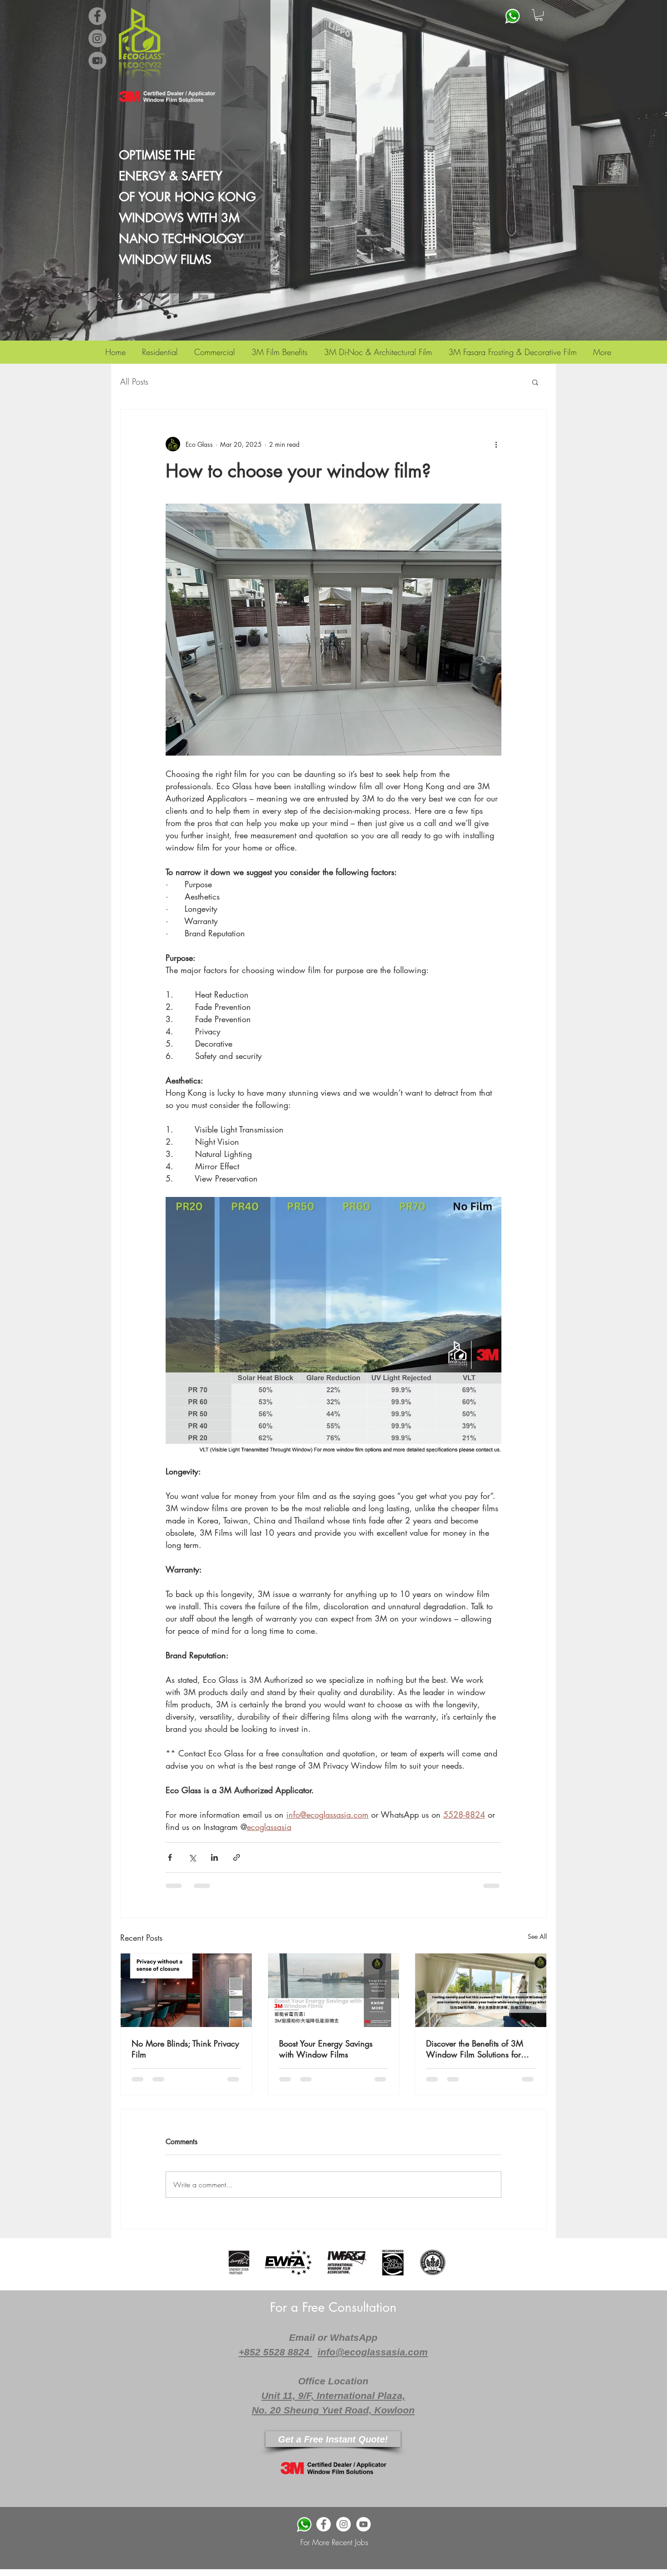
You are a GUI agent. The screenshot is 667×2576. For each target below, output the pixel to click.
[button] (539, 15)
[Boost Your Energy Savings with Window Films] (334, 1990)
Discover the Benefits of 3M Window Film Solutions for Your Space (475, 2049)
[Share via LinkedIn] (214, 1857)
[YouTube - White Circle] (363, 2524)
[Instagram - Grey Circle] (97, 38)
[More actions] (496, 444)
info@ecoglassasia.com (373, 2352)
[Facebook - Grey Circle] (97, 16)
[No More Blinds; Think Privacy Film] (186, 1990)
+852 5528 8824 (275, 2352)
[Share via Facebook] (170, 1857)
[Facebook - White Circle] (324, 2524)
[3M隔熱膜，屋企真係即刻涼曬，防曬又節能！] (481, 1990)
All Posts (134, 381)
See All (537, 1936)
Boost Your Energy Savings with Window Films (326, 2049)
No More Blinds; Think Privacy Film (185, 2049)
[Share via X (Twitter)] (192, 1857)
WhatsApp (354, 2337)
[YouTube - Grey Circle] (97, 61)
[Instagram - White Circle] (343, 2524)
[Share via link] (237, 1857)
